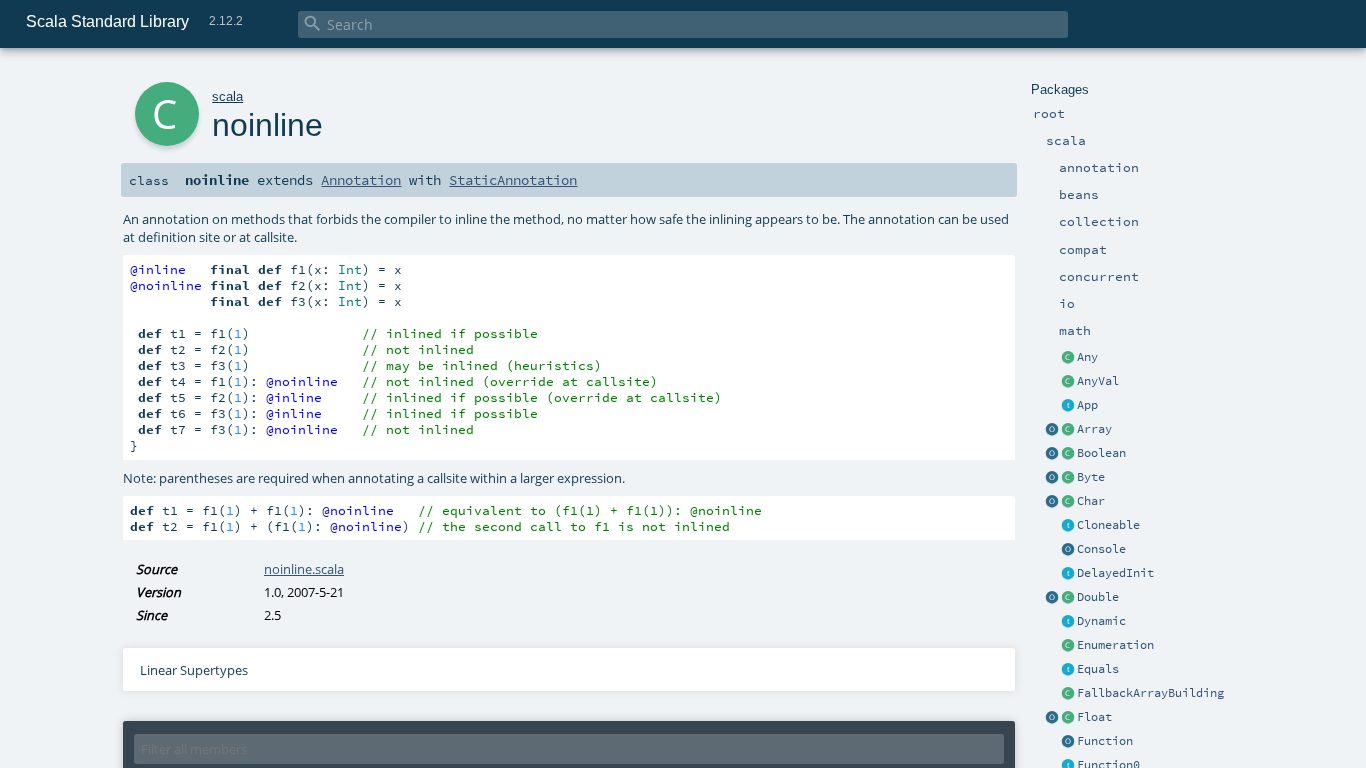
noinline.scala (304, 569)
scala (227, 96)
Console (1101, 549)
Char (1091, 501)
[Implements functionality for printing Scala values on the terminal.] (1068, 550)
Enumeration (1115, 645)
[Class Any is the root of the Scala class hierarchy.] (1068, 358)
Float (1094, 717)
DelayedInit (1115, 573)
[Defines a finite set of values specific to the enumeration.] (1068, 646)
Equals (1098, 669)
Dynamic (1101, 621)
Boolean (1101, 453)
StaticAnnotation (513, 180)
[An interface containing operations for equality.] (1068, 670)
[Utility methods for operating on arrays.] (1052, 430)
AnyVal (1098, 381)
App (1087, 405)
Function (1105, 741)
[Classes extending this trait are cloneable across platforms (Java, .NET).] (1068, 526)
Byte (1091, 477)
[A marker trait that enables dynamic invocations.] (1068, 622)
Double (1098, 597)
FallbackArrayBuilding (1150, 693)
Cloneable (1108, 525)
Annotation (361, 180)
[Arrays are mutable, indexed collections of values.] (1068, 430)
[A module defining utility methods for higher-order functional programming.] (1068, 742)
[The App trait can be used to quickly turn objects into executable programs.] (1068, 406)
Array (1094, 429)
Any (1087, 357)
